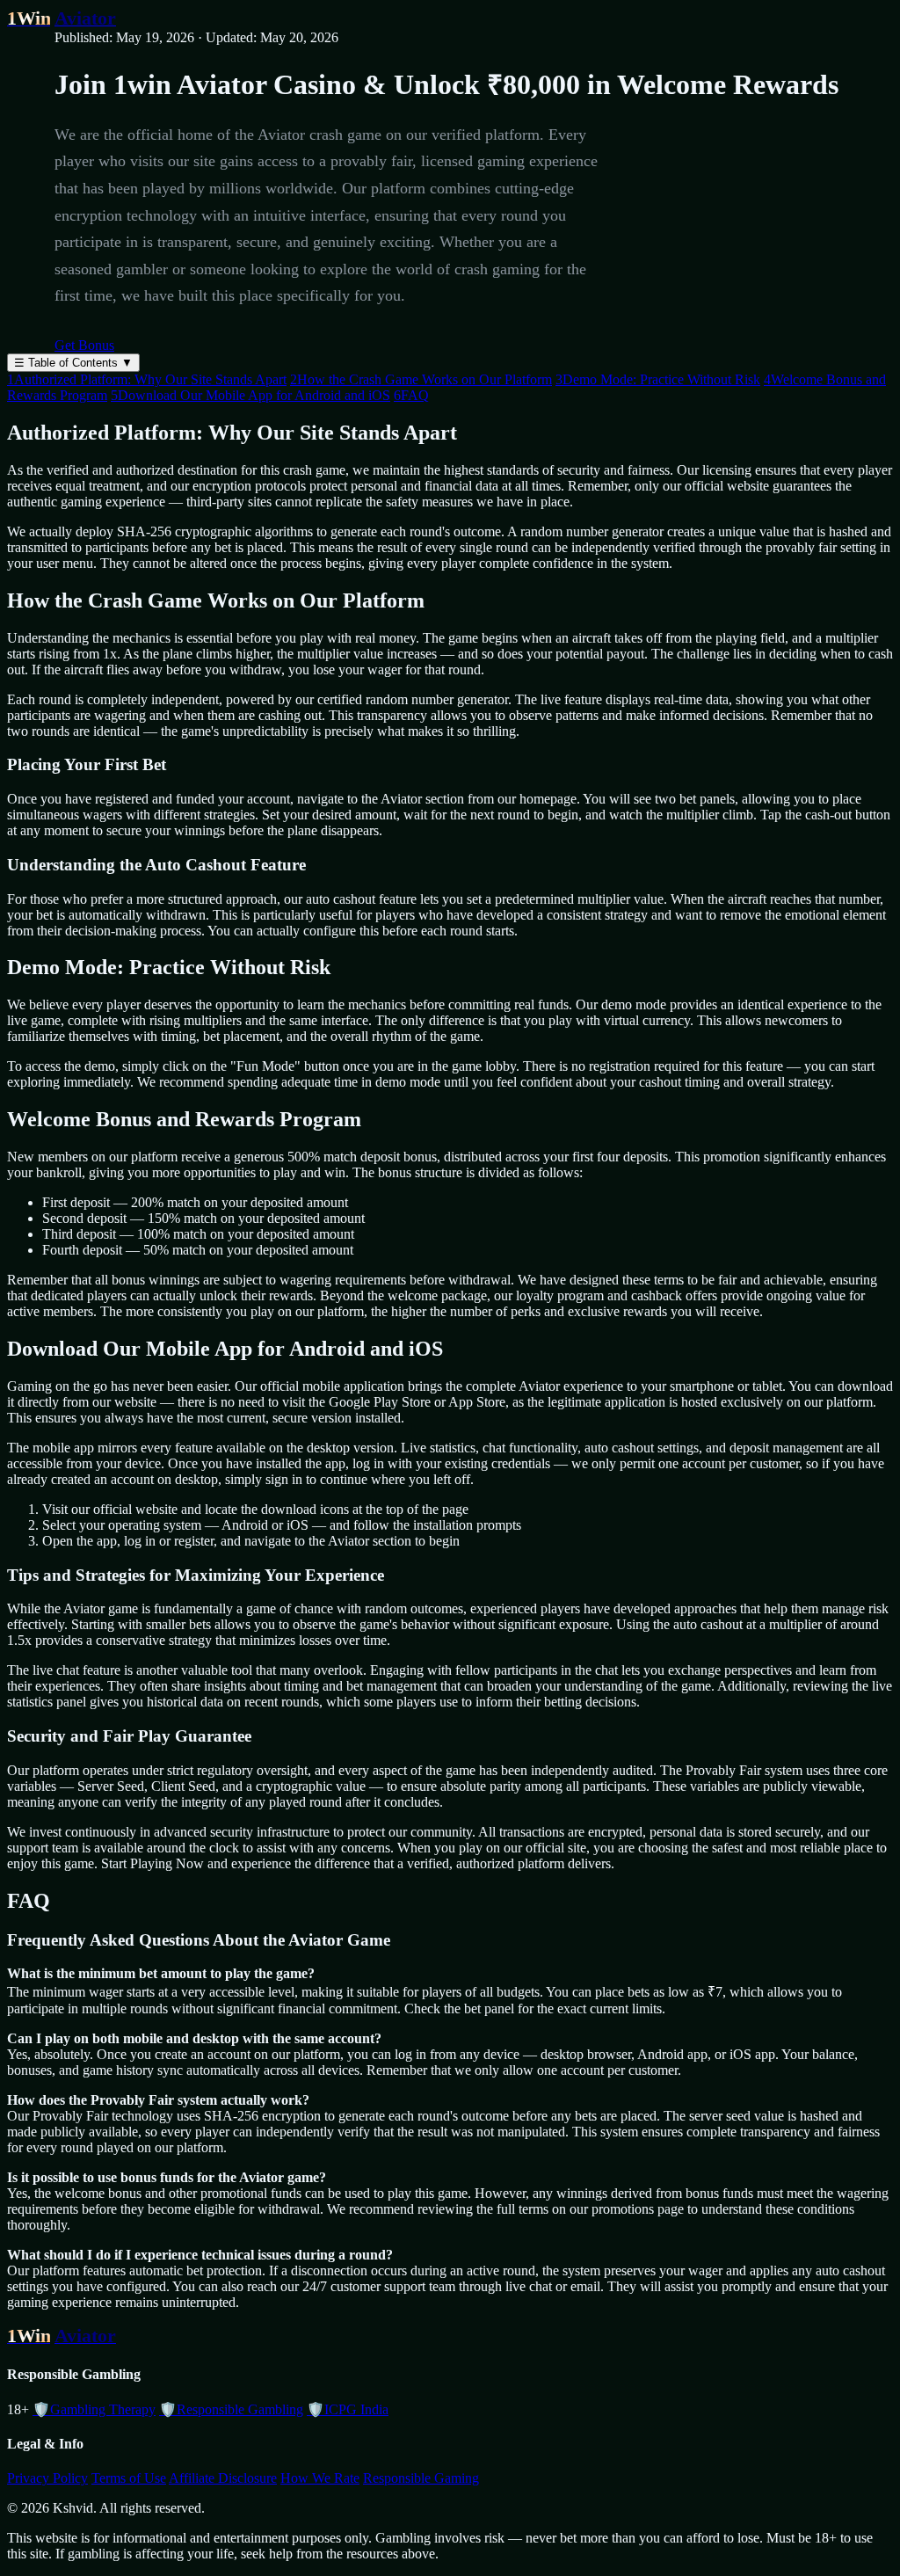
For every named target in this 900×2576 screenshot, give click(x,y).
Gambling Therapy (94, 2409)
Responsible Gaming (421, 2478)
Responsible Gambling (231, 2409)
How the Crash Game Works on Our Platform (421, 379)
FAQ (411, 395)
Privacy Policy (47, 2478)
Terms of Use (129, 2478)
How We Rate (320, 2478)
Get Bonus (84, 345)
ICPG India (348, 2409)
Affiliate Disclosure (223, 2478)
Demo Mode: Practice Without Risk (658, 379)
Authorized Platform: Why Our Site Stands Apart (147, 379)
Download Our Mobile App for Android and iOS (250, 395)
